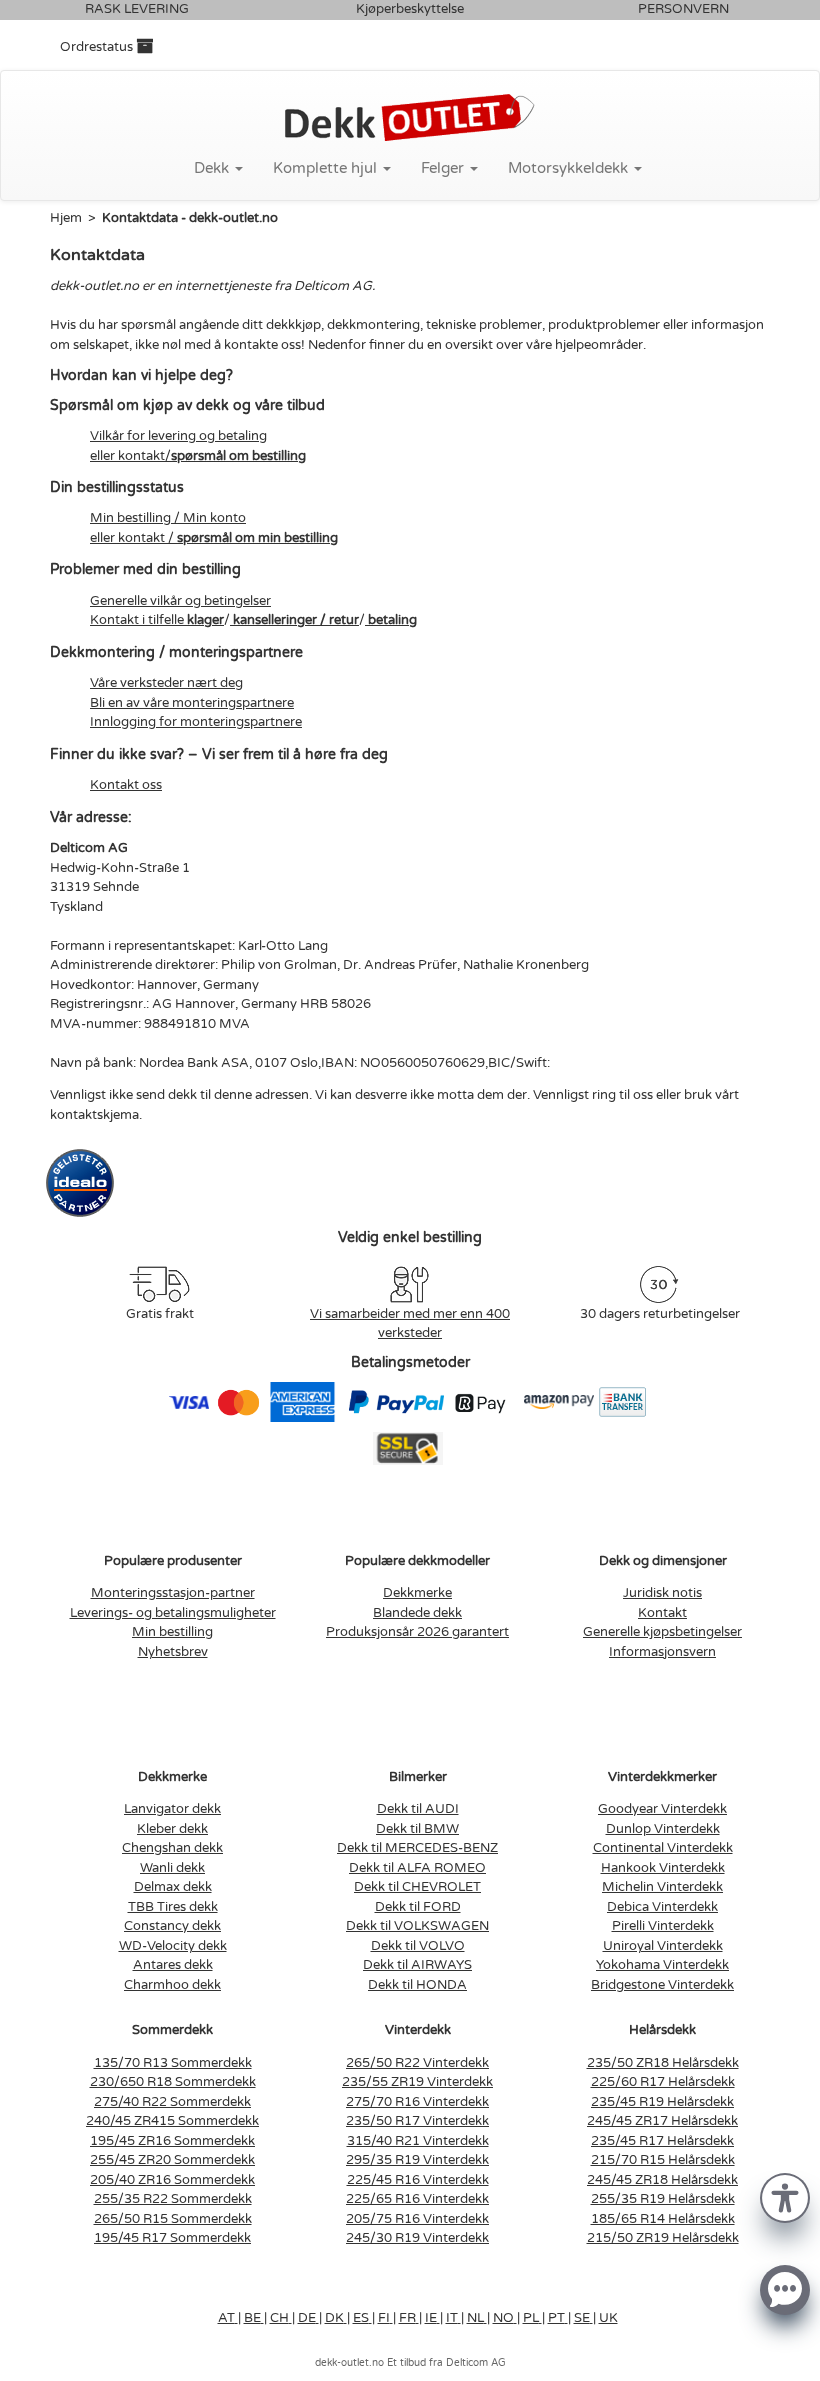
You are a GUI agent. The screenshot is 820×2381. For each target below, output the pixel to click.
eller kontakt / (214, 538)
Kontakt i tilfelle (157, 620)
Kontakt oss (126, 785)
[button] (785, 2196)
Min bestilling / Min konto (168, 518)
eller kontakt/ (198, 456)
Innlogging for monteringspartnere (196, 722)
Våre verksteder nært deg (166, 683)
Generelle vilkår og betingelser (180, 601)
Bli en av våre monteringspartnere (192, 703)
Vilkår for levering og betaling (178, 436)
